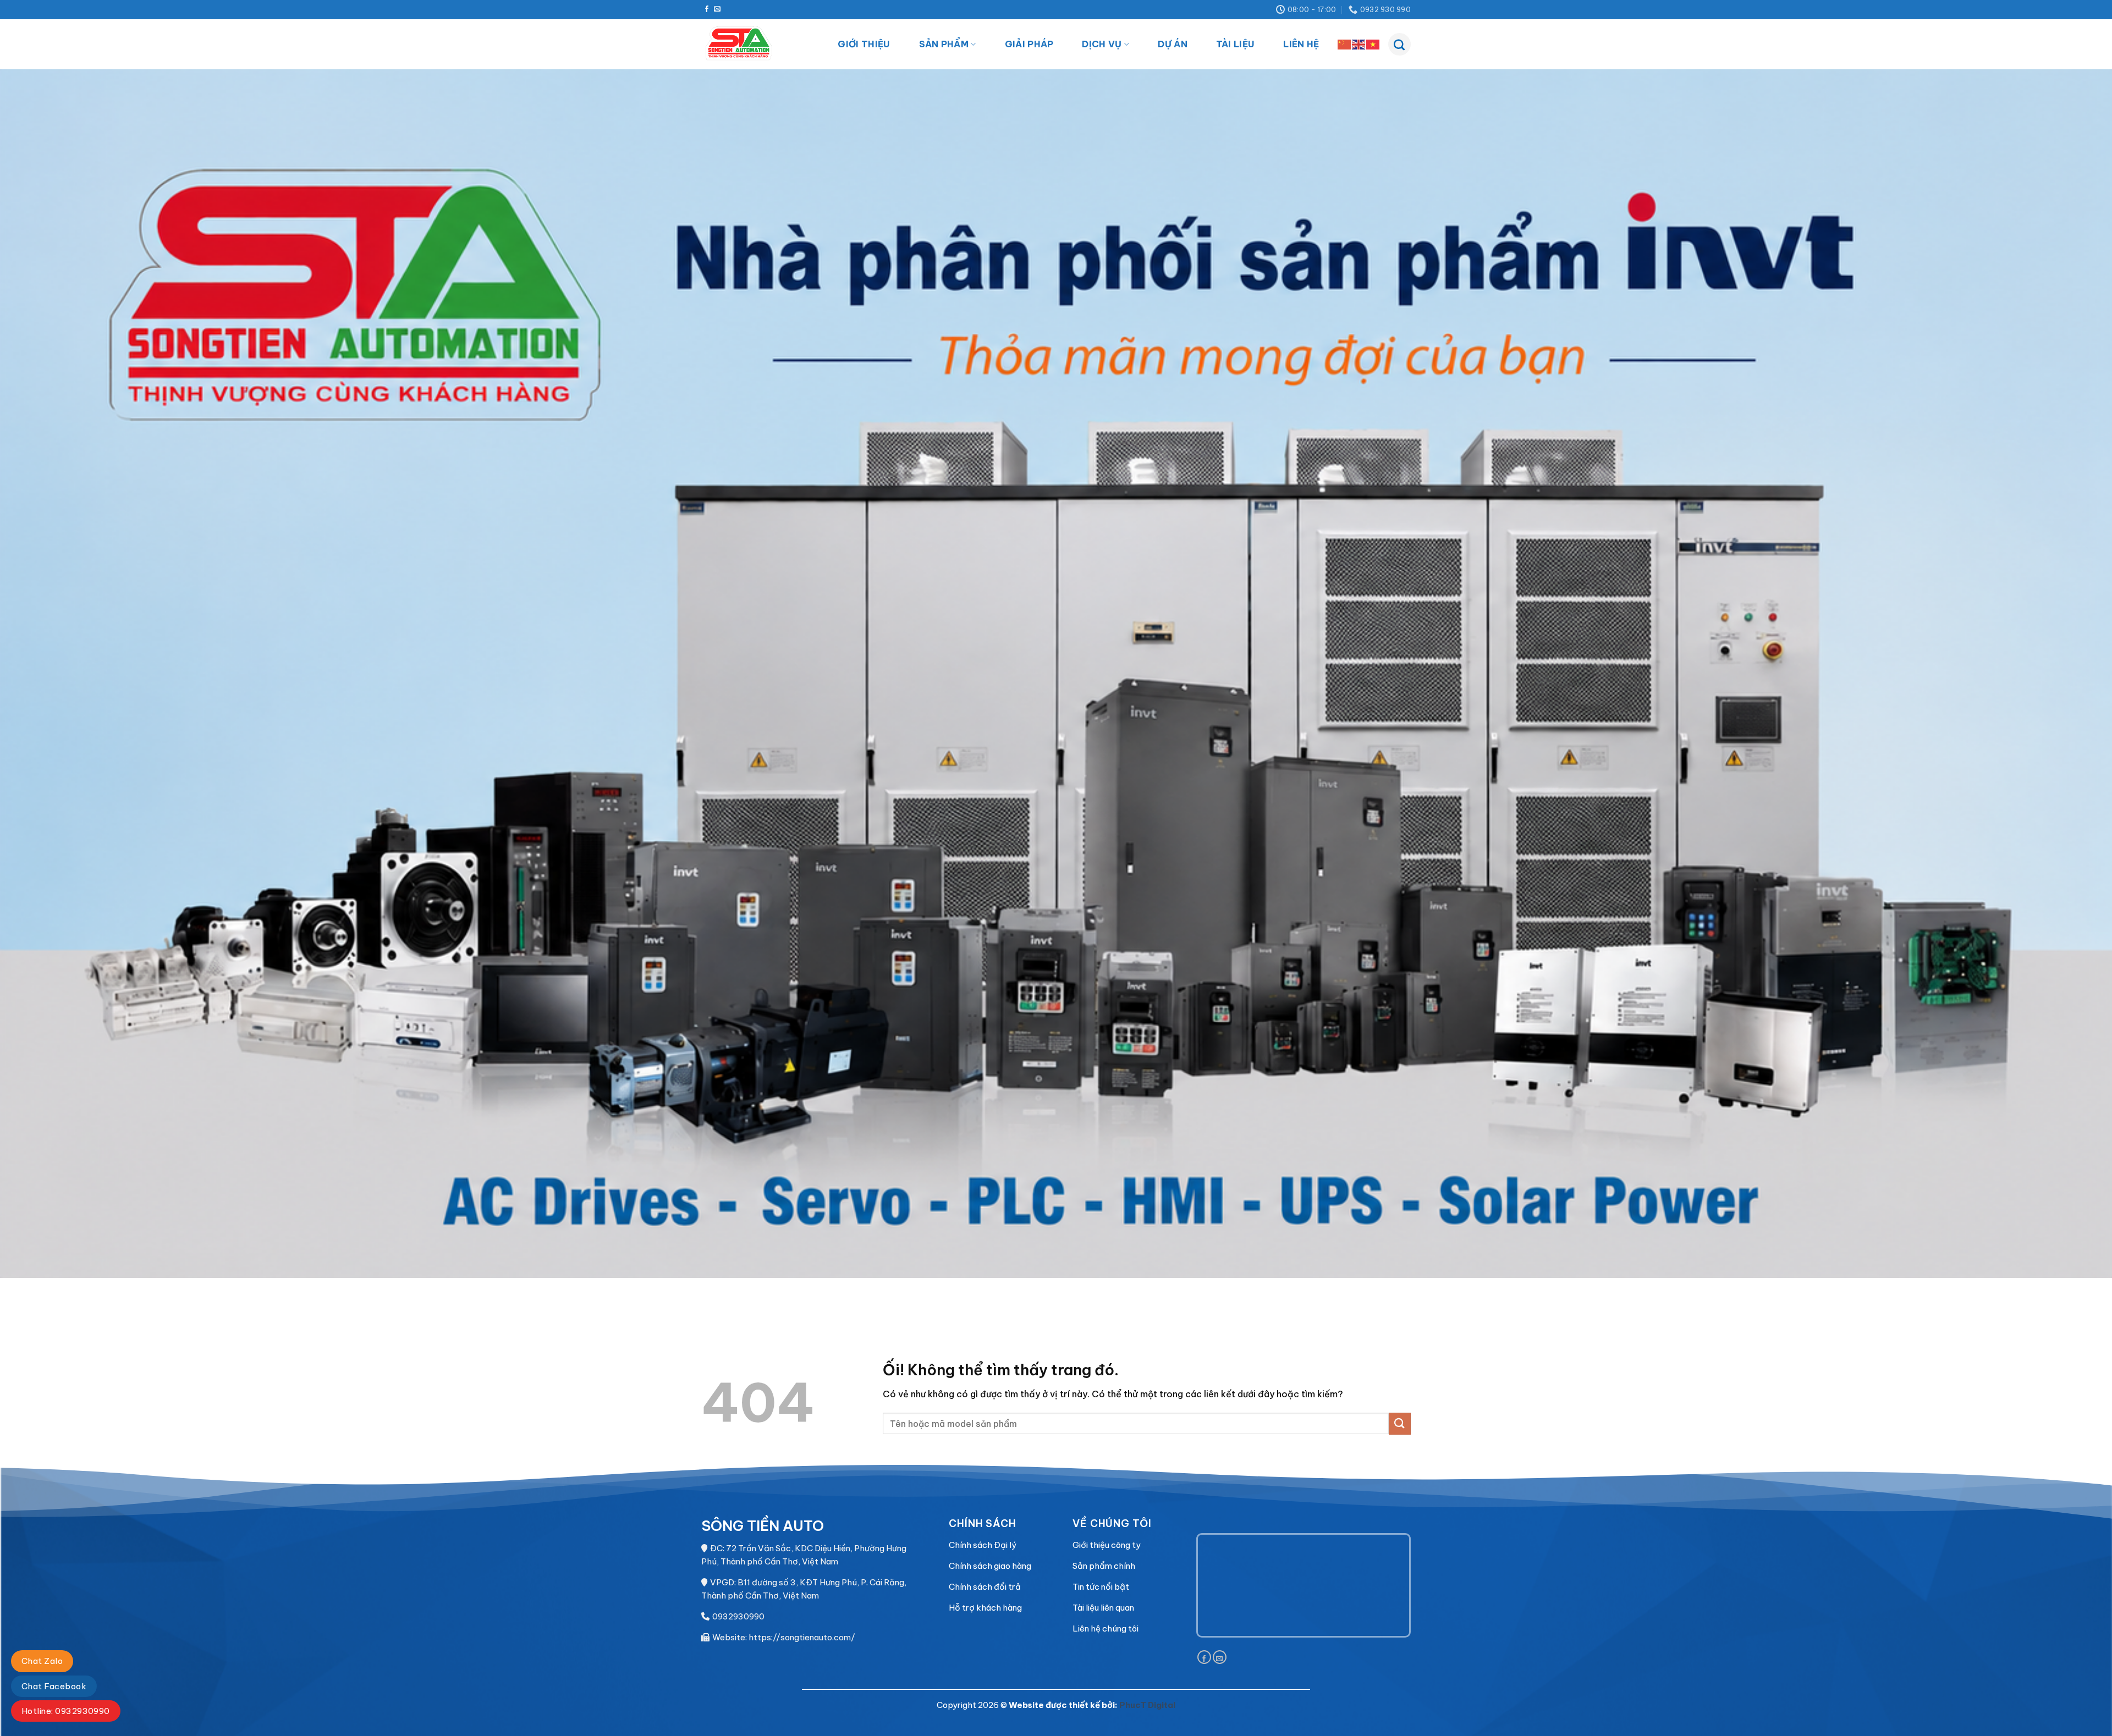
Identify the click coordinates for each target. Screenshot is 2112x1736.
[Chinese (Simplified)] (1345, 44)
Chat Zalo (42, 1661)
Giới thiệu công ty (1107, 1545)
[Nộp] (1400, 1423)
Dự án (1173, 44)
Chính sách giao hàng (990, 1566)
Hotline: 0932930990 (66, 1711)
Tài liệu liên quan (1103, 1608)
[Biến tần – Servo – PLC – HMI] (752, 44)
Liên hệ (1301, 44)
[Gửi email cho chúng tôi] (717, 9)
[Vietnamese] (1373, 44)
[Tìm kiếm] (1399, 44)
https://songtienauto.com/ (802, 1637)
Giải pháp (1029, 44)
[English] (1359, 44)
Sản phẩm (944, 44)
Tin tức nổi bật (1101, 1587)
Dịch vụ (1102, 44)
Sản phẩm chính (1104, 1566)
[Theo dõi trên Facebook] (707, 9)
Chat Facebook (54, 1686)
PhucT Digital (1147, 1705)
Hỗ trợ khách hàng (985, 1608)
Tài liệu (1236, 44)
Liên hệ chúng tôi (1105, 1628)
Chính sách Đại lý (983, 1545)
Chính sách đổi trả (985, 1587)
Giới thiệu (864, 44)
